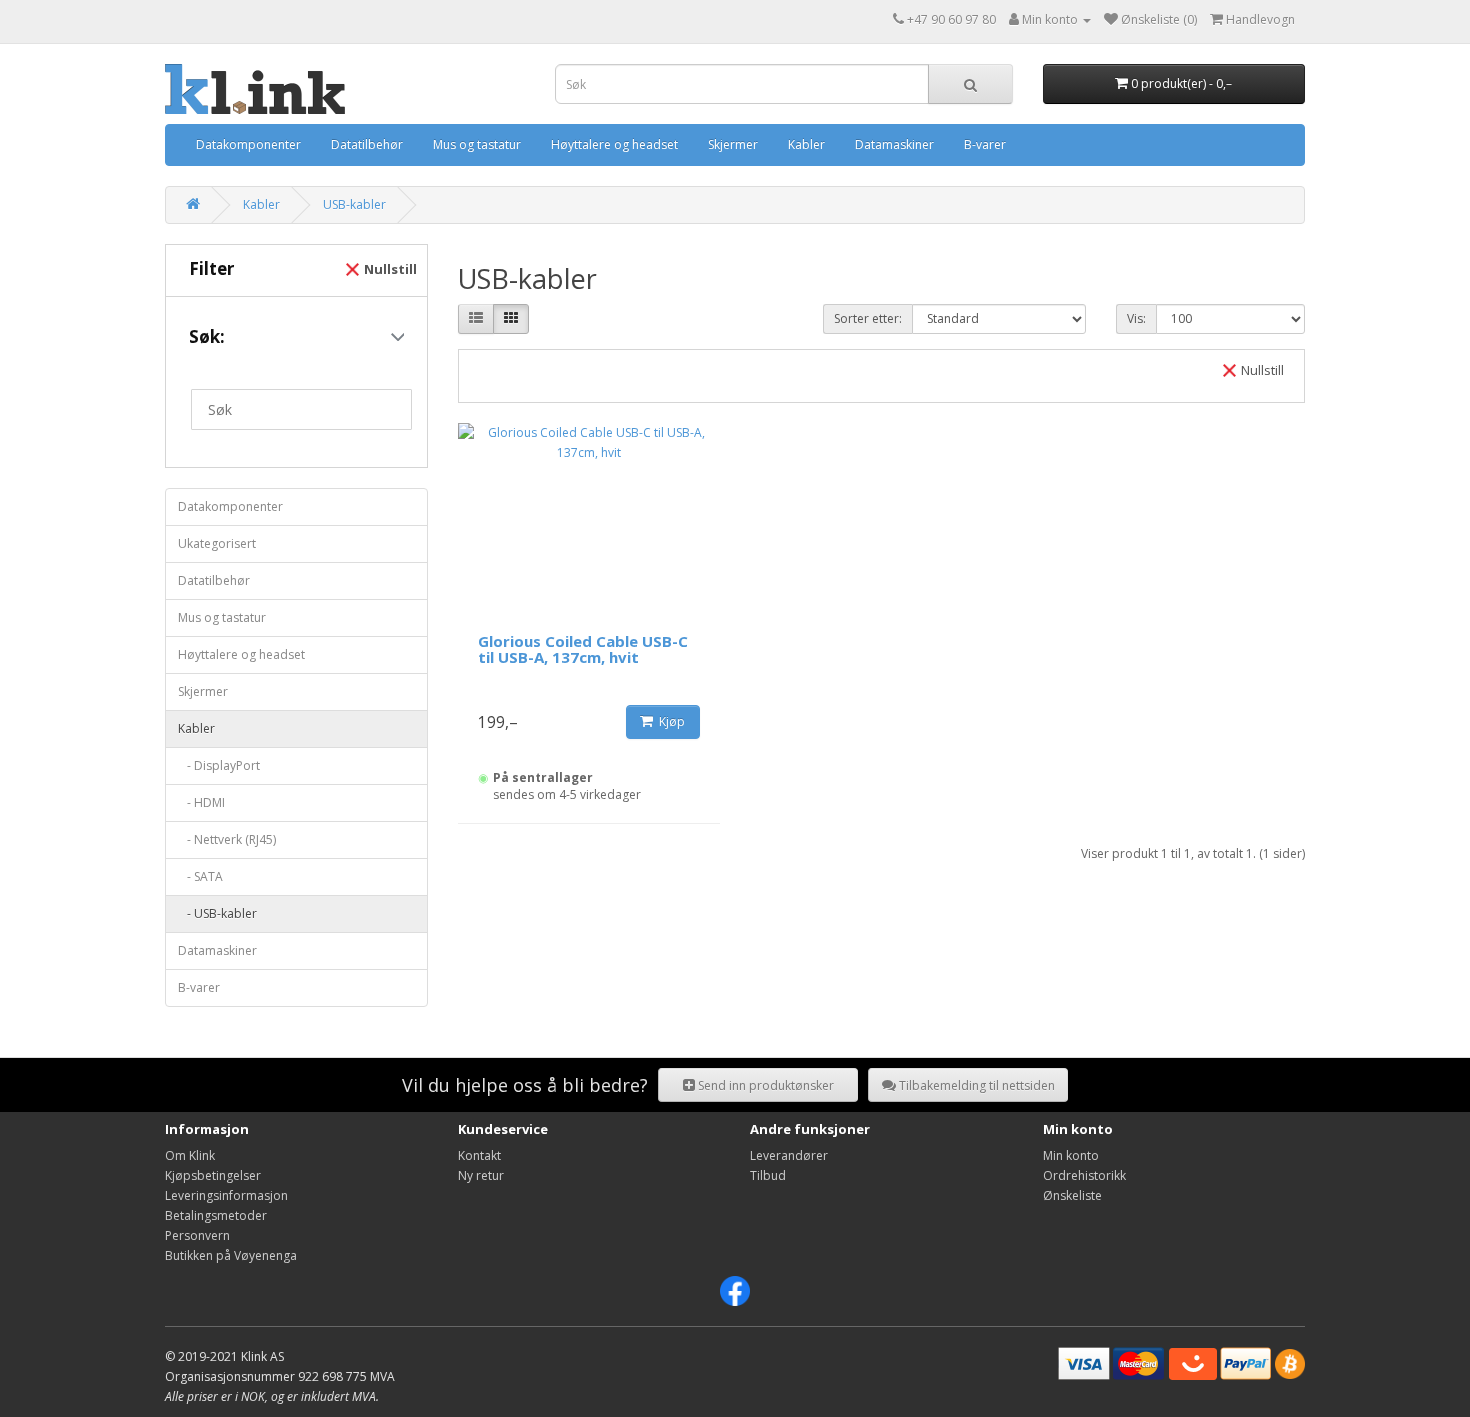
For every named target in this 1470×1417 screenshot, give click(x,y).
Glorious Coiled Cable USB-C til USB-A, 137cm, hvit (583, 649)
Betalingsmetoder (216, 1215)
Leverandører (789, 1155)
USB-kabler (354, 204)
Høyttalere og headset (614, 144)
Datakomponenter (248, 144)
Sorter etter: (868, 318)
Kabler (806, 144)
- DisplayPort (219, 765)
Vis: (1136, 318)
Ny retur (481, 1175)
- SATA (200, 876)
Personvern (197, 1235)
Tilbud (768, 1175)
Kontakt (479, 1155)
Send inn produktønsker (764, 1085)
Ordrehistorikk (1084, 1175)
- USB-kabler (217, 913)
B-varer (985, 144)
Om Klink (190, 1155)
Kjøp (669, 721)
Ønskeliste (1072, 1195)
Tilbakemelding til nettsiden (975, 1085)
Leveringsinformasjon (226, 1195)
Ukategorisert (217, 543)
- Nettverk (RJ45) (227, 839)
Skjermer (733, 144)
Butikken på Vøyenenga (231, 1255)
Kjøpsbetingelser (213, 1175)
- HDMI (201, 802)
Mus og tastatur (477, 144)
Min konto (1071, 1155)
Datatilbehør (367, 144)
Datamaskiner (894, 144)
